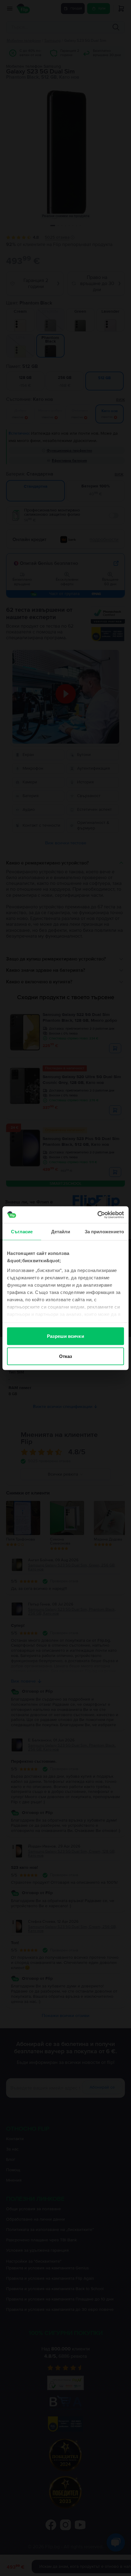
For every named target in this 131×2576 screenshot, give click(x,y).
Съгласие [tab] (22, 1232)
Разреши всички (65, 1336)
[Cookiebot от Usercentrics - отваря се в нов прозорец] (97, 1215)
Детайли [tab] (61, 1232)
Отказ (66, 1356)
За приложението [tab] (104, 1232)
